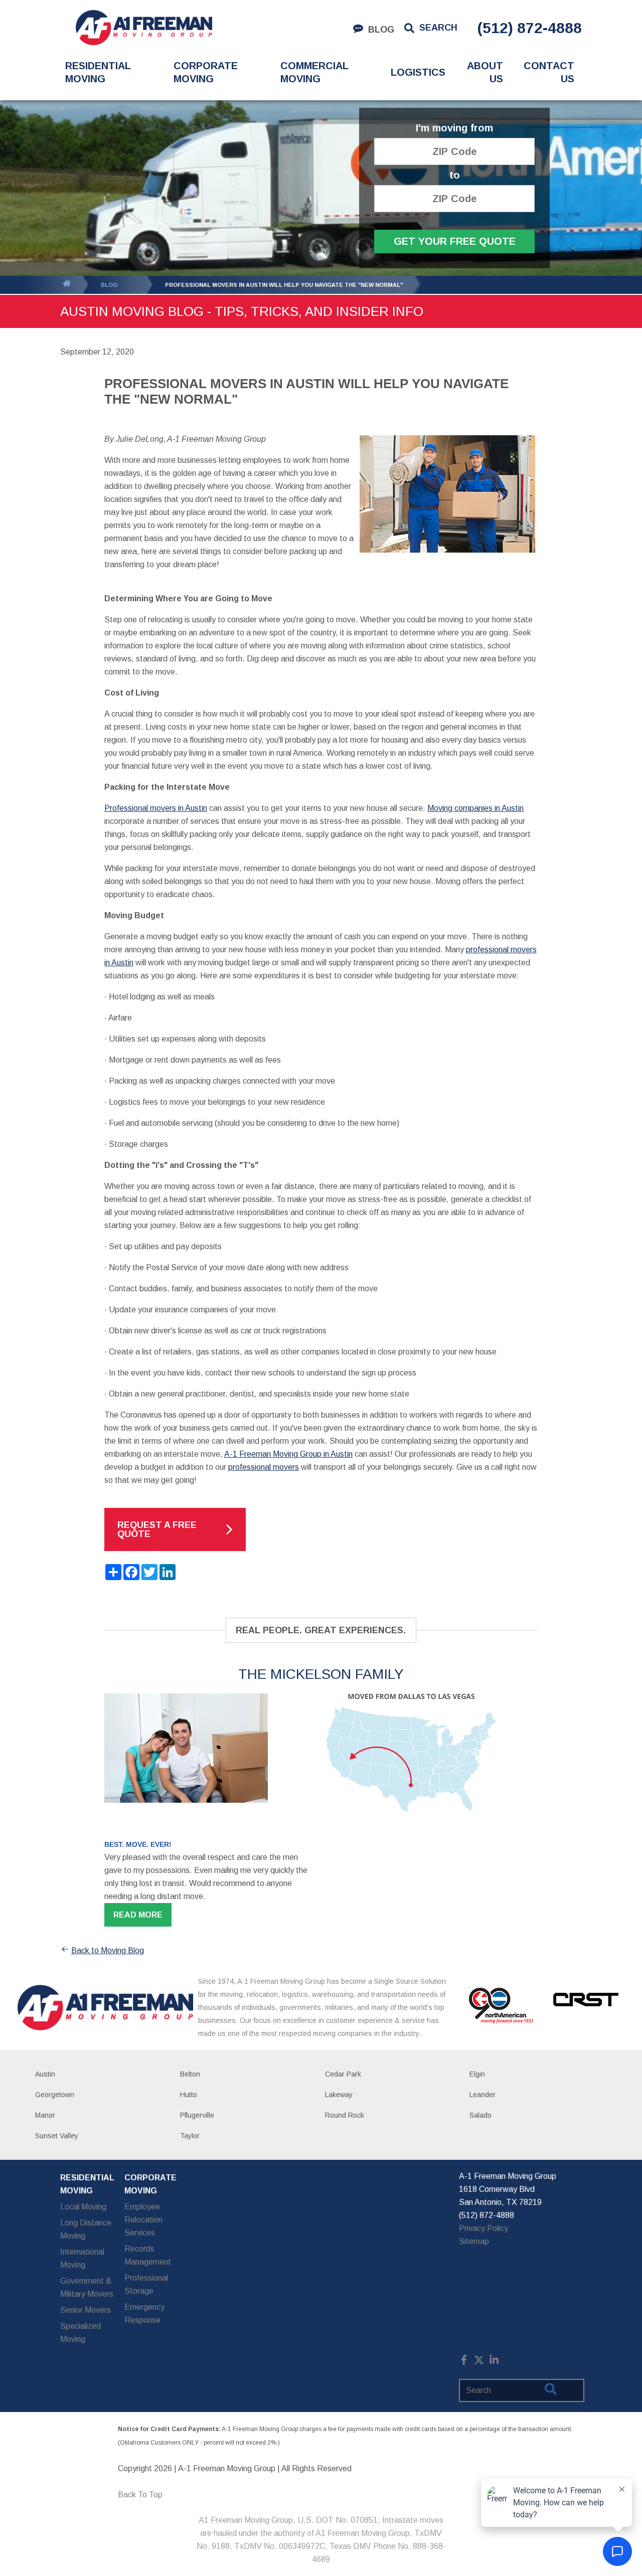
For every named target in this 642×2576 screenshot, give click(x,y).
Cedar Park (343, 2074)
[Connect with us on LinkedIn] (494, 2362)
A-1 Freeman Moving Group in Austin (288, 1454)
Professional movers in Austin (156, 808)
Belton (190, 2074)
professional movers (264, 1467)
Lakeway (339, 2095)
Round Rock (345, 2115)
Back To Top (140, 2495)
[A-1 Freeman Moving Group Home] (144, 28)
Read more (138, 1915)
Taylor (190, 2136)
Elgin (477, 2074)
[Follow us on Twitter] (479, 2362)
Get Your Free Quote (455, 241)
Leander (483, 2095)
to (455, 175)
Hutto (189, 2095)
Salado (480, 2115)
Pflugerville (197, 2115)
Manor (45, 2115)
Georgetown (55, 2095)
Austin (45, 2074)
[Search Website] (551, 2391)
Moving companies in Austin (475, 808)
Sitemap (474, 2241)
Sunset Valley (57, 2136)
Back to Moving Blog (108, 1950)
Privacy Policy (484, 2228)
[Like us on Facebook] (464, 2362)
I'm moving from (454, 128)
